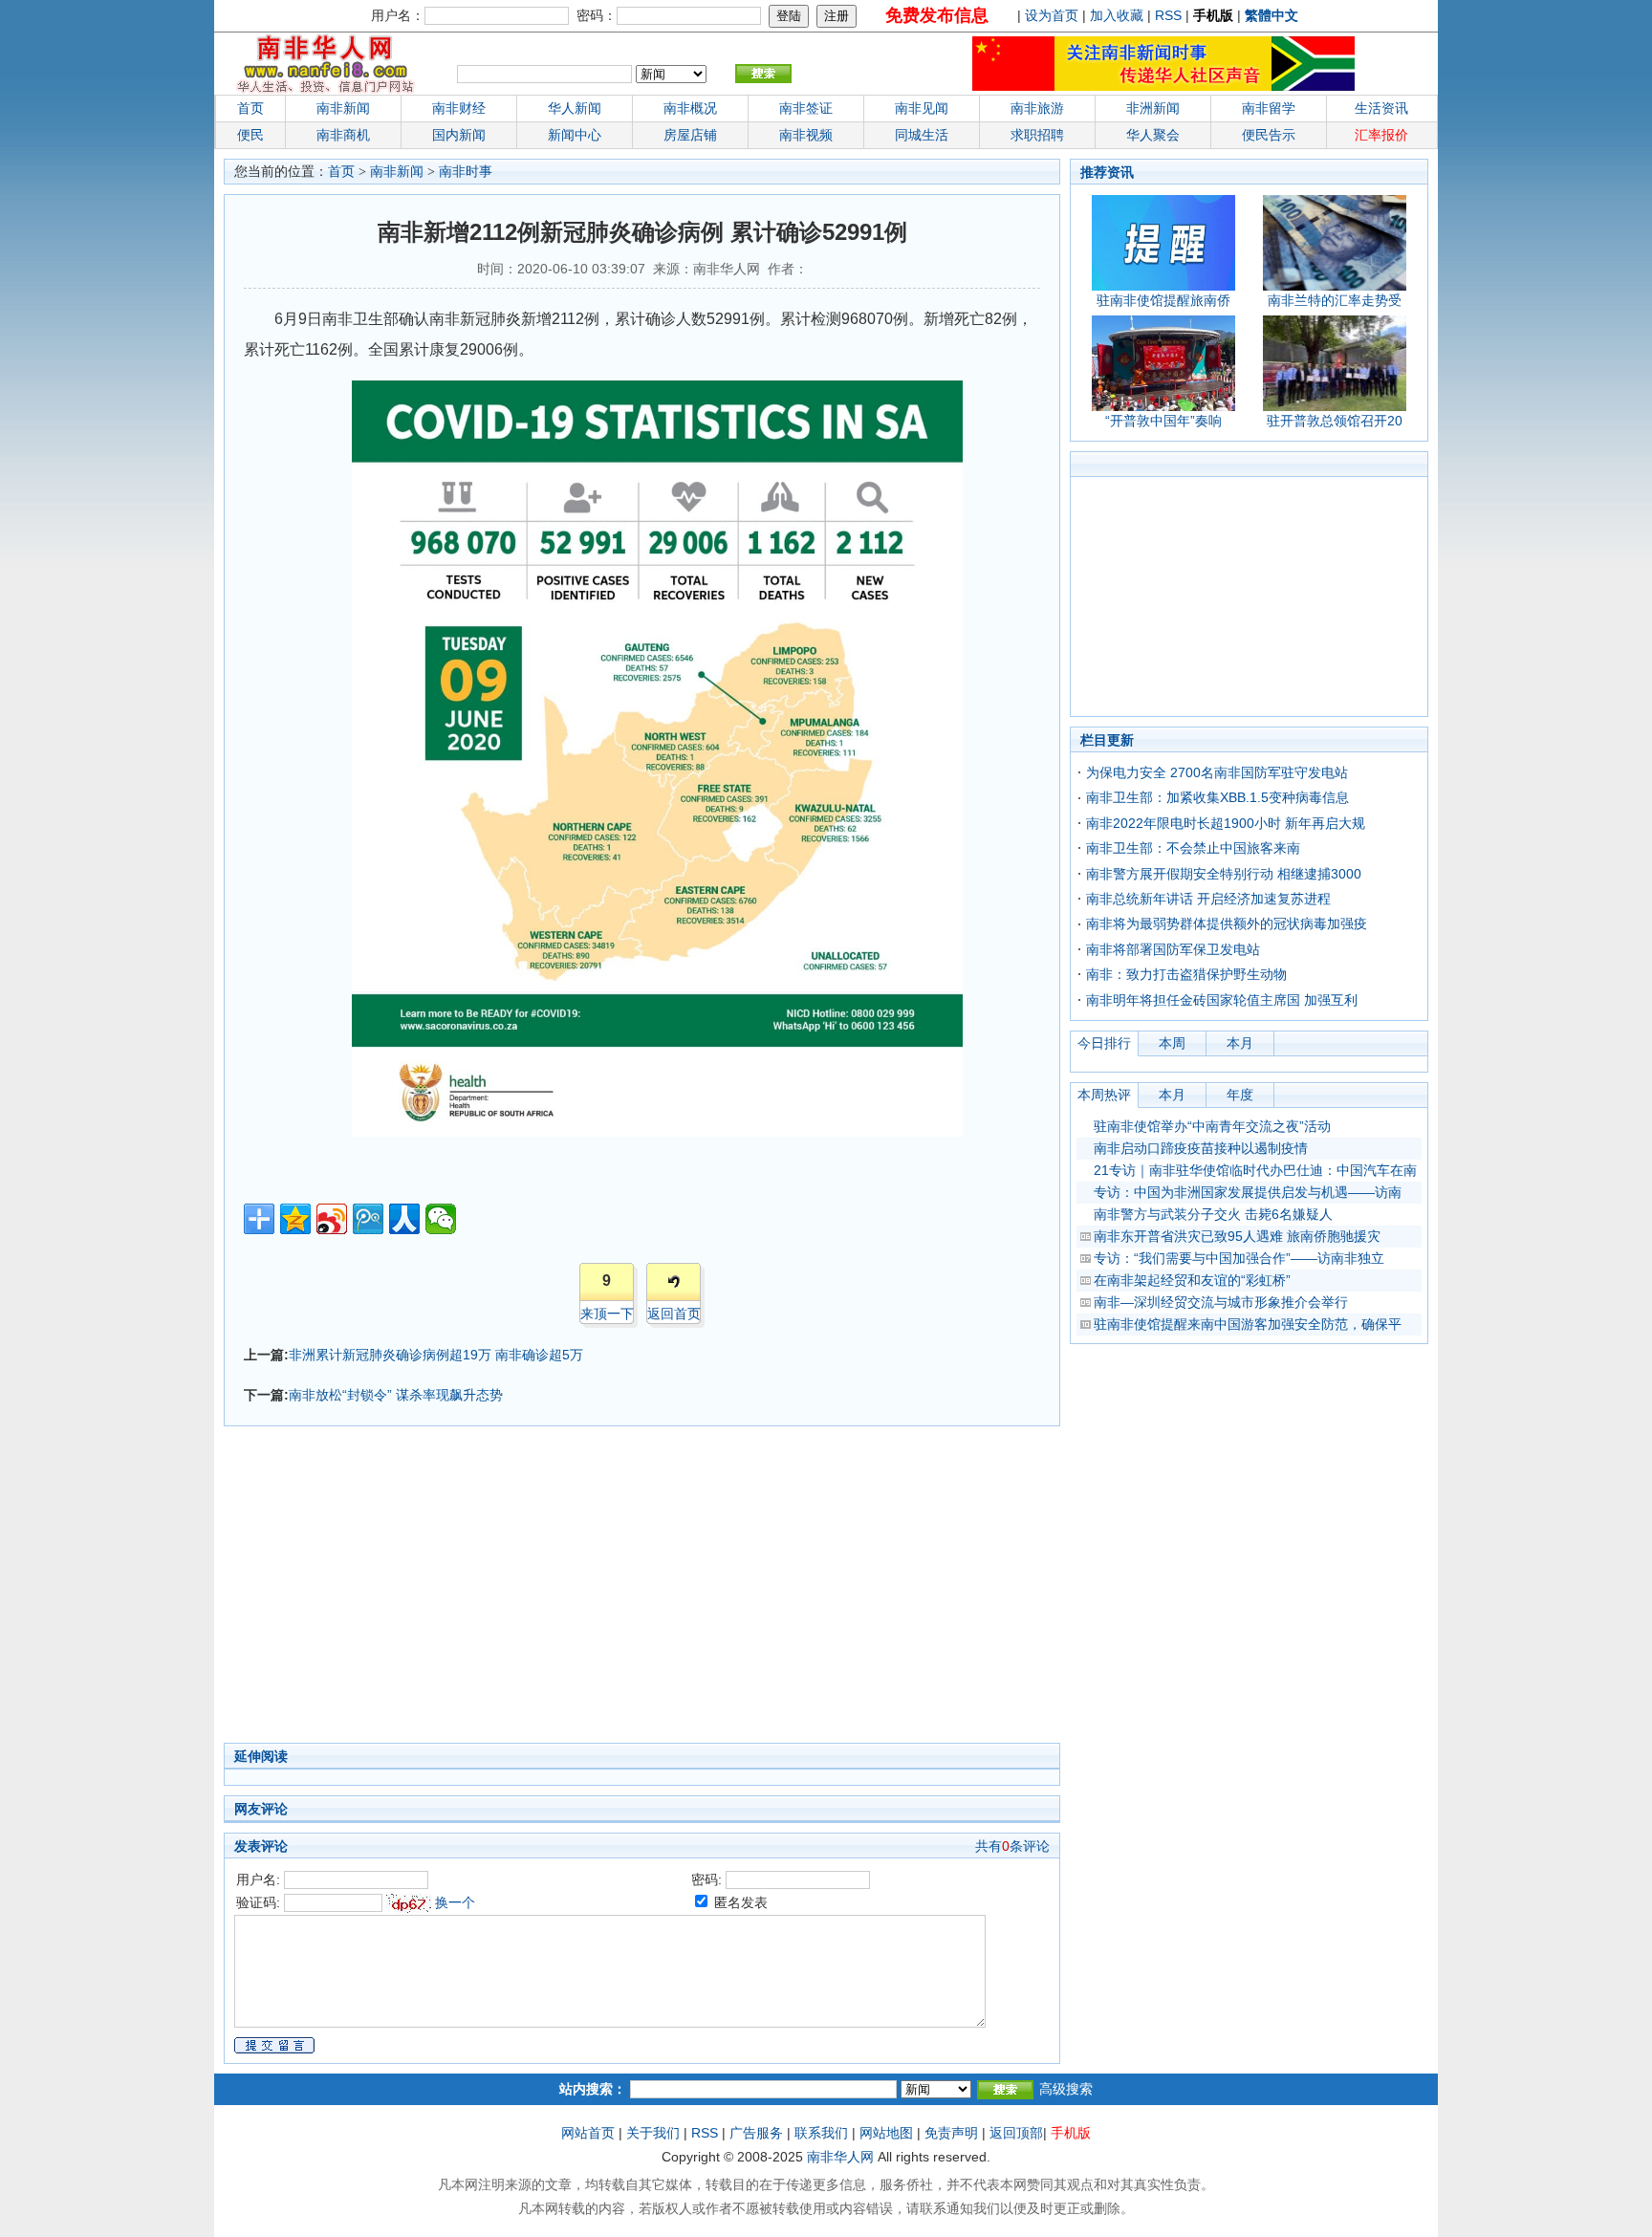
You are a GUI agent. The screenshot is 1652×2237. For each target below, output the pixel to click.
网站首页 (588, 2133)
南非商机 (343, 135)
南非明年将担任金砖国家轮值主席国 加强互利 (1222, 1000)
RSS (1168, 15)
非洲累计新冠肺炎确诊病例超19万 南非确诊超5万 (436, 1355)
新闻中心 (575, 135)
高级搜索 (1066, 2089)
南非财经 (459, 108)
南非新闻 (343, 108)
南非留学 (1269, 108)
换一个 (455, 1902)
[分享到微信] (441, 1219)
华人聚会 (1153, 135)
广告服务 (756, 2133)
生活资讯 (1381, 108)
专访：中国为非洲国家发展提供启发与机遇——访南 (1248, 1192)
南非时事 (466, 172)
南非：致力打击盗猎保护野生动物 (1186, 974)
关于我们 (653, 2133)
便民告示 (1269, 135)
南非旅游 (1037, 108)
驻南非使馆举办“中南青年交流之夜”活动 (1212, 1126)
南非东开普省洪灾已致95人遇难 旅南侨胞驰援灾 (1237, 1236)
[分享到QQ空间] (295, 1219)
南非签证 (806, 108)
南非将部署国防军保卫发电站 (1173, 949)
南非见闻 (922, 108)
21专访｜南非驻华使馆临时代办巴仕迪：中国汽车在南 (1255, 1170)
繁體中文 (1272, 15)
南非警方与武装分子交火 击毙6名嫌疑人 (1213, 1214)
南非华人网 (840, 2157)
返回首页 (674, 1314)
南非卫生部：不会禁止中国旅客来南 (1193, 848)
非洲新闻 (1153, 108)
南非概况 (690, 108)
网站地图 (886, 2133)
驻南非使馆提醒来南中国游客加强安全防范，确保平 (1248, 1324)
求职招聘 (1037, 135)
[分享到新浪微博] (332, 1219)
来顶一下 (607, 1314)
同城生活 (922, 135)
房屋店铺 (690, 135)
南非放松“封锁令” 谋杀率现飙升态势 (396, 1395)
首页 (250, 108)
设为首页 (1052, 15)
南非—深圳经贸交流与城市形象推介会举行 (1221, 1302)
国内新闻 (459, 135)
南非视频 (806, 135)
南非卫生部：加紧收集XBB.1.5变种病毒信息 (1217, 797)
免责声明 (951, 2133)
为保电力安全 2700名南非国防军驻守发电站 (1217, 772)
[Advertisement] (549, 1590)
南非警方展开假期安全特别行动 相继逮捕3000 (1224, 874)
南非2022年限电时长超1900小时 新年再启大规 (1226, 823)
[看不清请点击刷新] (409, 1903)
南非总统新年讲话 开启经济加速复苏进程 (1208, 899)
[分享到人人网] (404, 1219)
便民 (250, 135)
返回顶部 (1016, 2133)
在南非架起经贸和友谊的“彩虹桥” (1192, 1280)
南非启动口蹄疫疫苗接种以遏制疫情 (1201, 1148)
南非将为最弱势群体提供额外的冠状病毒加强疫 (1227, 923)
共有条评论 (1012, 1846)
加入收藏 (1117, 15)
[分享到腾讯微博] (368, 1219)
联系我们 (821, 2133)
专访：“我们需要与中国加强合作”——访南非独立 (1239, 1258)
